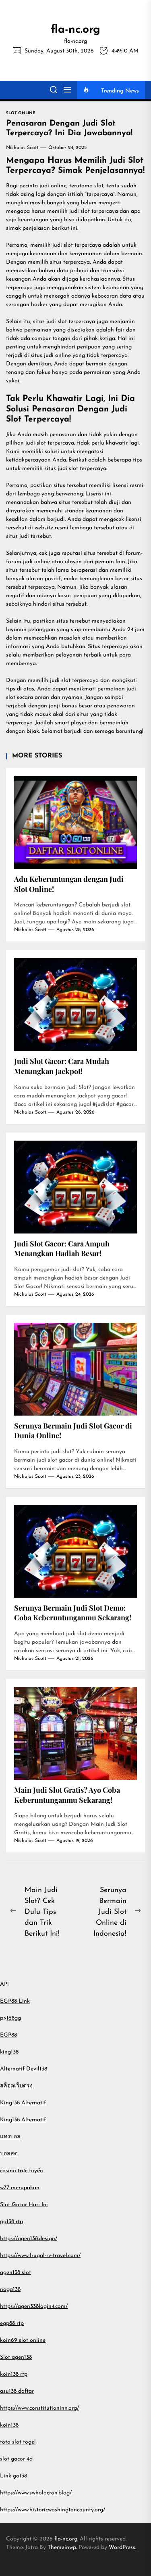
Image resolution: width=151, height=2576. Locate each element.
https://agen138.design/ (29, 2239)
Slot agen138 (16, 2357)
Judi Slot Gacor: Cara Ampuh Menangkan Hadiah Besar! (62, 1249)
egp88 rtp (12, 2323)
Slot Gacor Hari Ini (24, 2205)
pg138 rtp (11, 2222)
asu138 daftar (17, 2391)
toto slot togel (18, 2442)
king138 (9, 2052)
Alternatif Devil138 (24, 2069)
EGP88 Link (15, 2001)
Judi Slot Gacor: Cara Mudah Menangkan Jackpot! (62, 1066)
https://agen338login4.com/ (34, 2306)
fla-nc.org (75, 30)
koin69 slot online (23, 2340)
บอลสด (9, 2154)
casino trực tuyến (22, 2171)
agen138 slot (16, 2273)
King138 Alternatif (23, 2103)
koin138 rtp (14, 2374)
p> (3, 2018)
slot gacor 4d (16, 2459)
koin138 (9, 2425)
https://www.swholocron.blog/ (36, 2493)
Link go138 (13, 2476)
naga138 (10, 2290)
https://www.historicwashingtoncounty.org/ (53, 2510)
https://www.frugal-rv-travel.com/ (40, 2256)
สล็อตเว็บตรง (16, 2086)
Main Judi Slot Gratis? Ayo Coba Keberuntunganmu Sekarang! (67, 1795)
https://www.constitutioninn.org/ (39, 2408)
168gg (14, 2018)
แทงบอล (10, 2137)
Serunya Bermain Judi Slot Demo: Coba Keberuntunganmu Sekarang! (73, 1613)
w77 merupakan (20, 2188)
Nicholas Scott (22, 148)
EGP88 (8, 2035)
